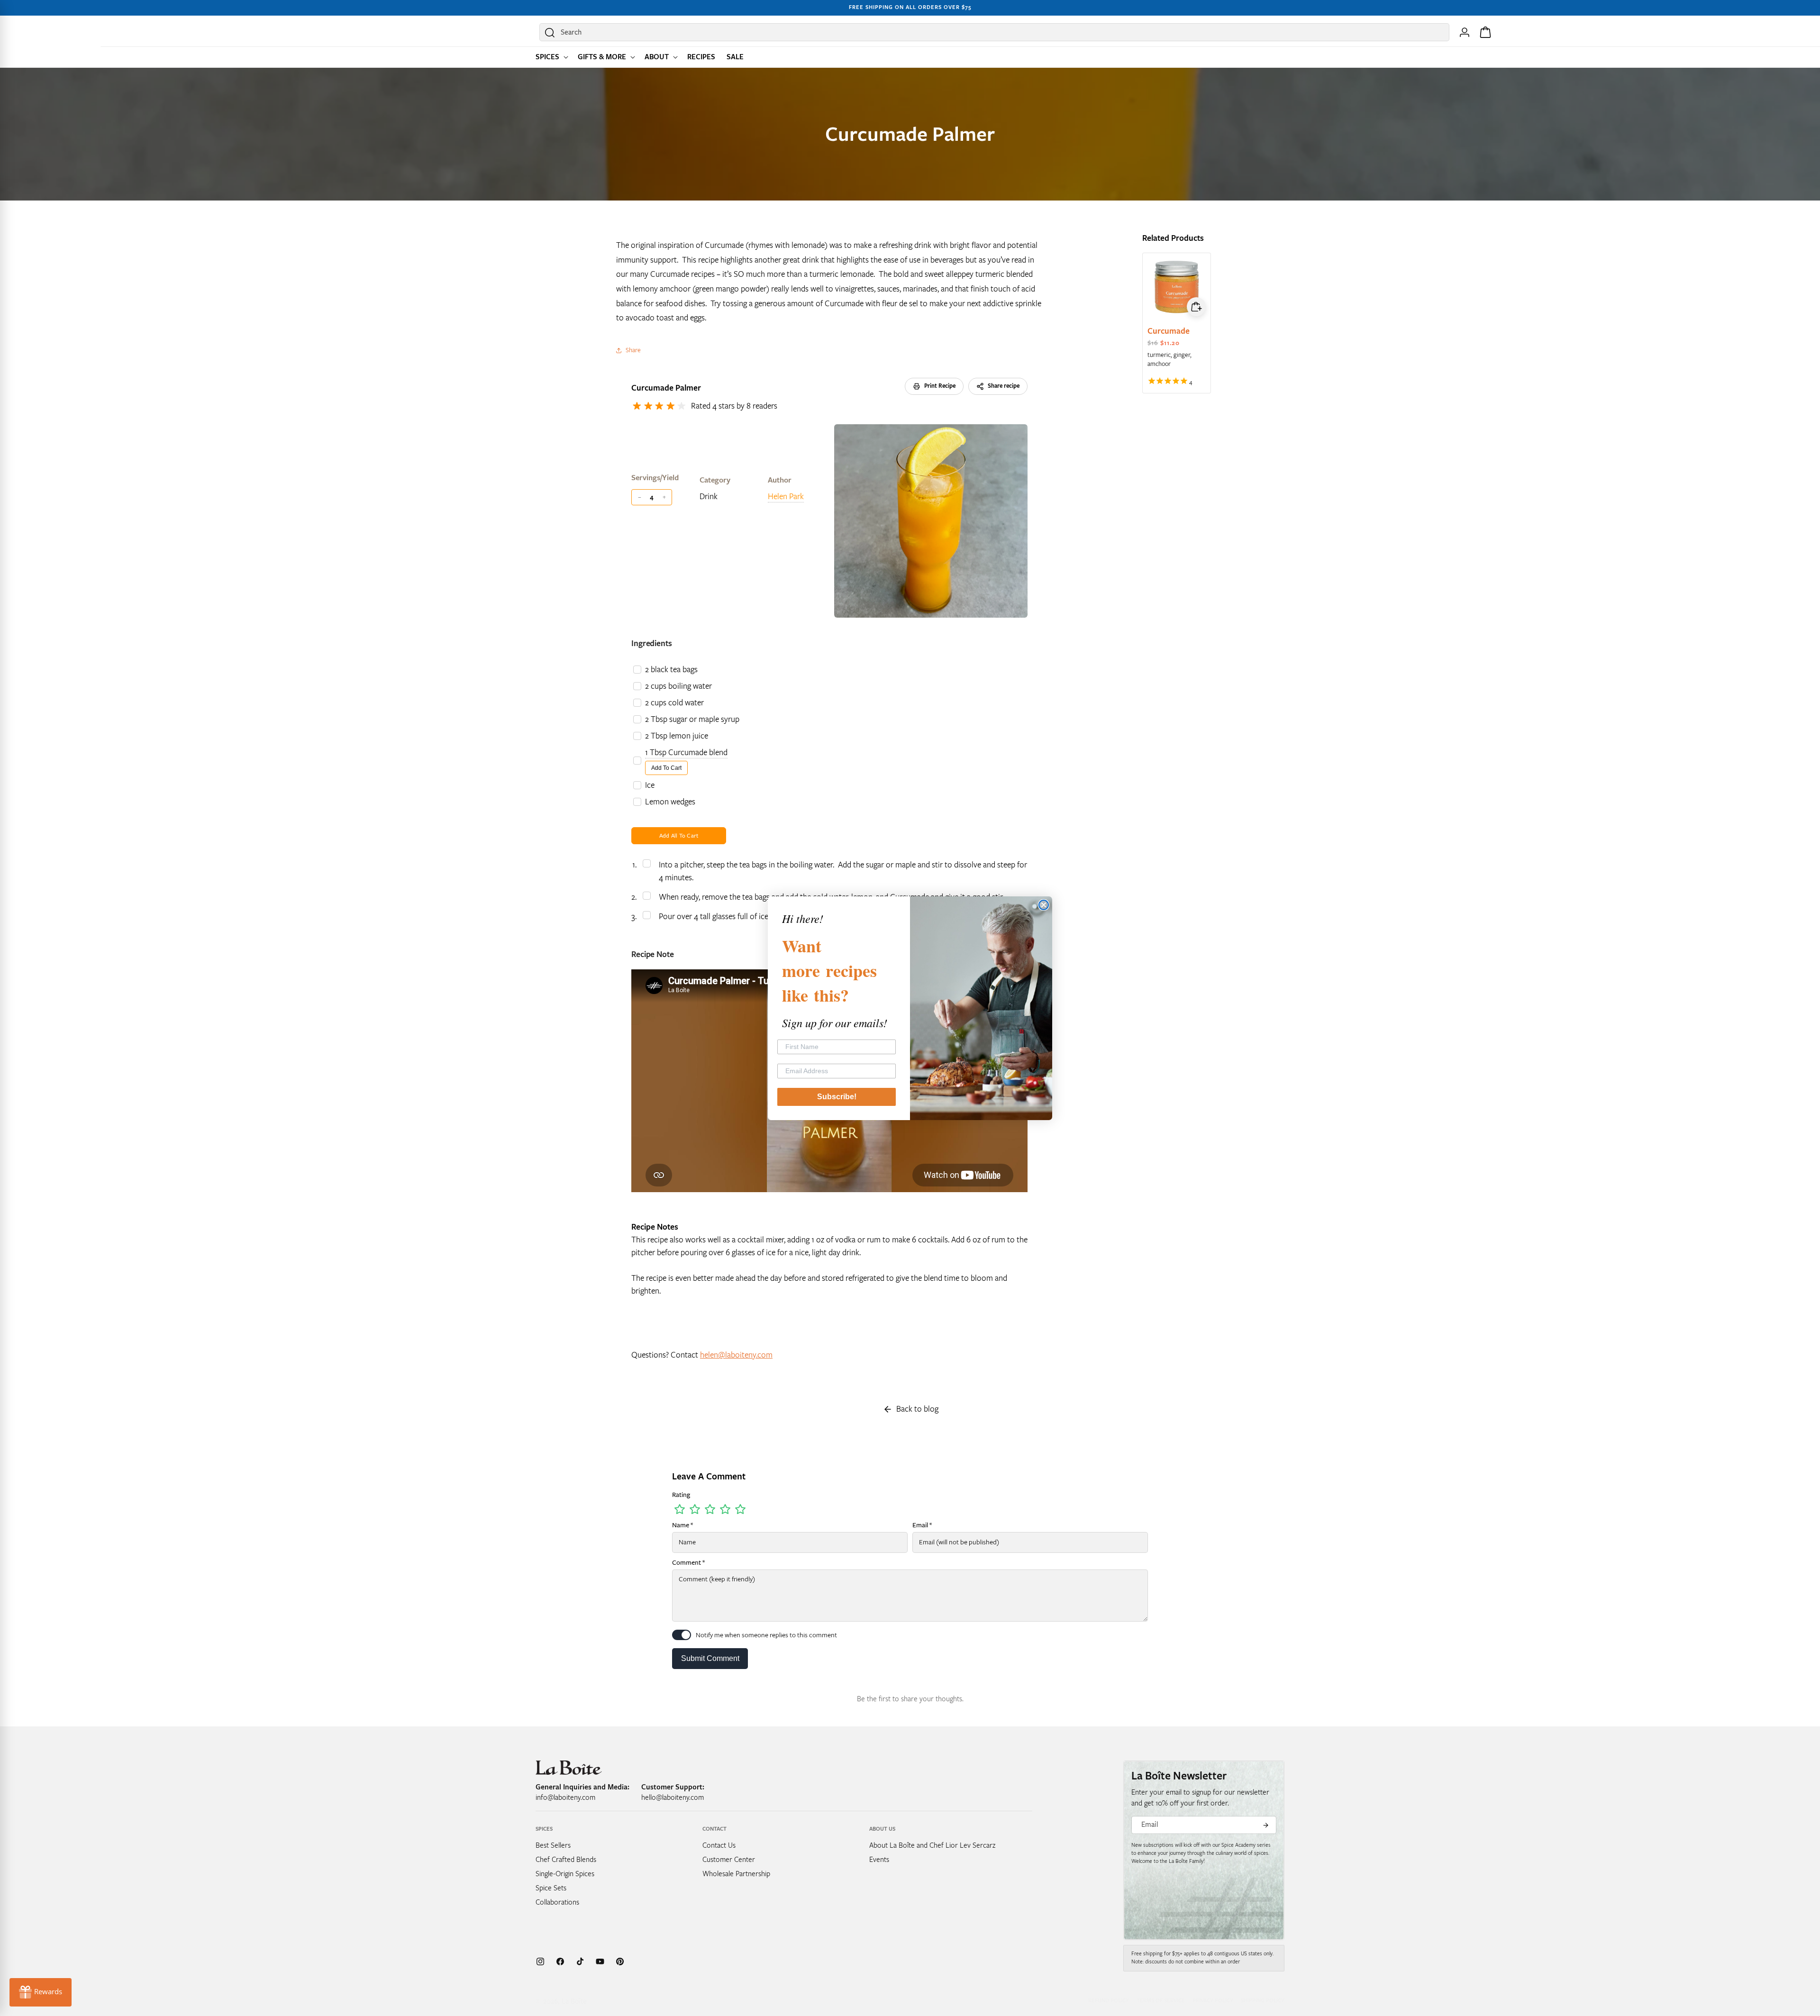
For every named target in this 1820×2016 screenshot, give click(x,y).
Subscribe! (837, 1097)
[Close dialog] (1044, 905)
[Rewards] (41, 1992)
